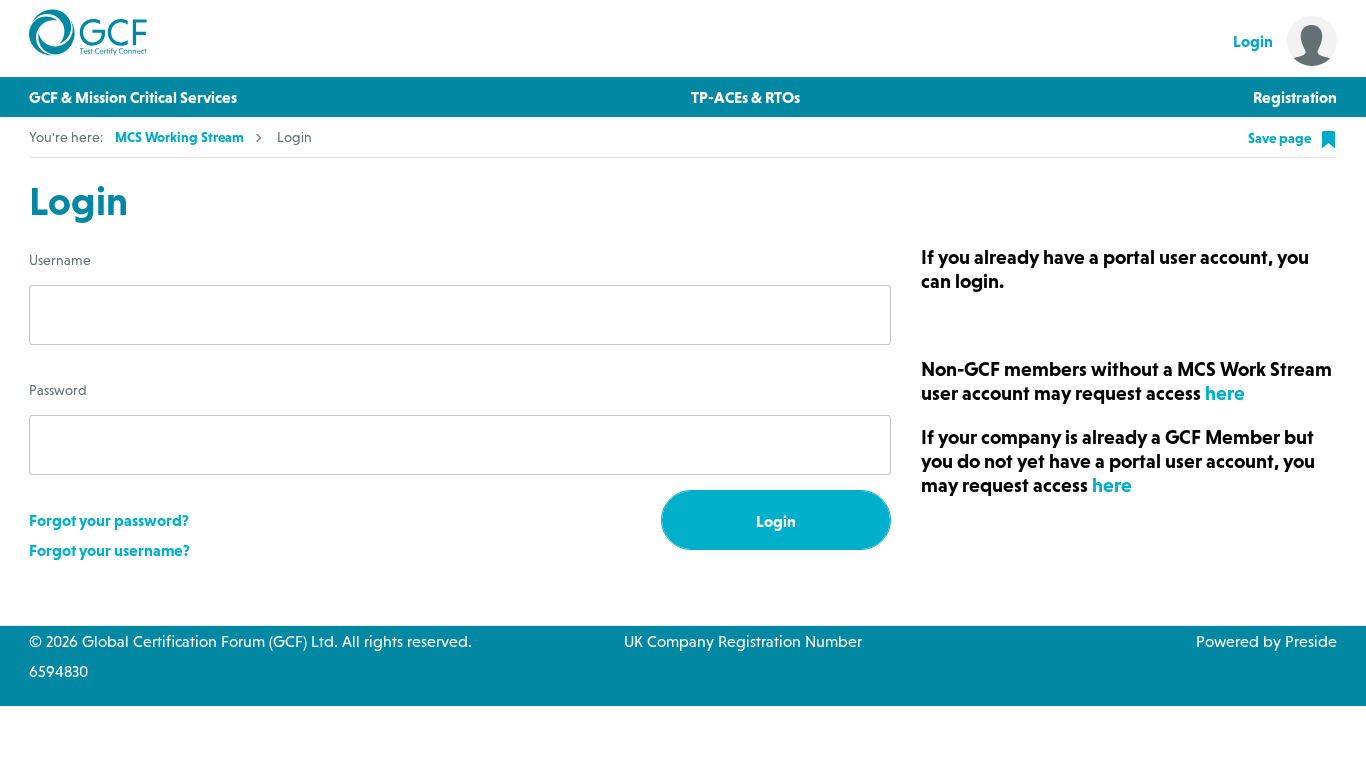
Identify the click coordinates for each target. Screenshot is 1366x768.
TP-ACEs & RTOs (745, 97)
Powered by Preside (1266, 641)
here (1225, 393)
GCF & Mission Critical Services (133, 97)
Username (60, 260)
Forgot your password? (109, 520)
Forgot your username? (109, 550)
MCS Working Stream (179, 137)
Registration (1295, 97)
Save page (1281, 138)
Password (58, 390)
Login (776, 521)
